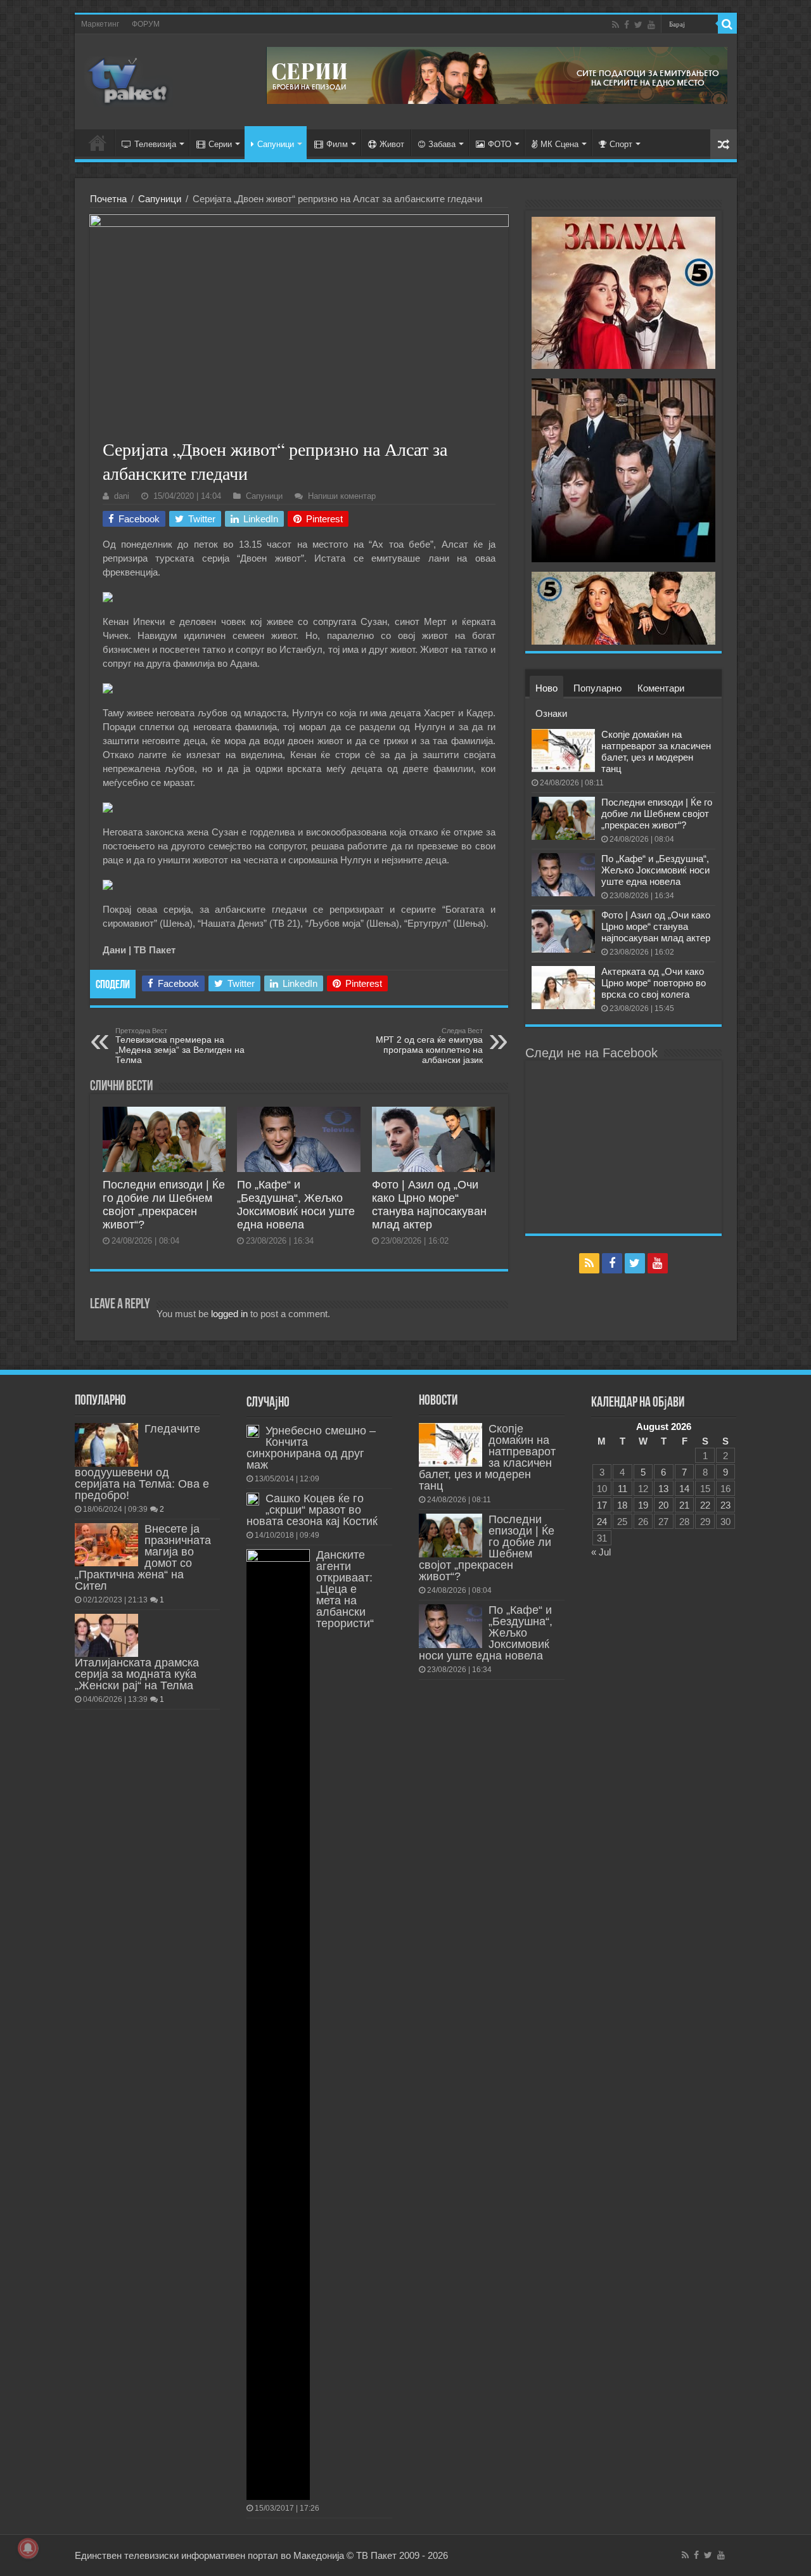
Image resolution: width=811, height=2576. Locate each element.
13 (663, 1489)
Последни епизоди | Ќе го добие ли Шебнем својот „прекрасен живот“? (164, 1205)
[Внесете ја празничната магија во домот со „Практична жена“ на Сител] (106, 1545)
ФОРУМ (146, 24)
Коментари (661, 688)
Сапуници (276, 144)
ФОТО (500, 144)
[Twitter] (638, 25)
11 (623, 1489)
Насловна (98, 143)
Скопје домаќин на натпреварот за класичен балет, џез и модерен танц (656, 751)
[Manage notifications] (28, 2548)
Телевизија (155, 144)
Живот (392, 144)
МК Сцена (559, 144)
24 (602, 1522)
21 (684, 1505)
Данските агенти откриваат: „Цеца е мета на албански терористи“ (345, 1589)
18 (622, 1505)
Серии (220, 144)
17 (602, 1505)
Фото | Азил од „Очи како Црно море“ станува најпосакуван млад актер (429, 1205)
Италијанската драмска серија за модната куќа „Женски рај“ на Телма (137, 1674)
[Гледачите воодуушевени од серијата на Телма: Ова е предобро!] (106, 1445)
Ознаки (551, 713)
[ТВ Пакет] (129, 79)
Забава (442, 144)
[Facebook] (627, 25)
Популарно (597, 688)
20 (663, 1505)
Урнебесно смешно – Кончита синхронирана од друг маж (311, 1448)
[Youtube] (651, 25)
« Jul (601, 1552)
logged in (229, 1314)
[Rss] (616, 25)
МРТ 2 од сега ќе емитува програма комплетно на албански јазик (429, 1046)
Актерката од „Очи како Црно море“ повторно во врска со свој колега (654, 983)
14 (684, 1489)
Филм (337, 144)
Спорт (621, 144)
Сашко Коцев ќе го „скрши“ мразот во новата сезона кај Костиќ (312, 1510)
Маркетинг (100, 24)
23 (725, 1505)
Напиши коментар (342, 496)
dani (122, 496)
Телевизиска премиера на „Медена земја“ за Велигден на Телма (180, 1046)
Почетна (108, 199)
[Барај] (727, 24)
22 (705, 1505)
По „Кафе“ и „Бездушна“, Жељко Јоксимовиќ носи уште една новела (296, 1205)
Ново (546, 688)
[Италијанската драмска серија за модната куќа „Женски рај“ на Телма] (106, 1635)
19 (643, 1505)
